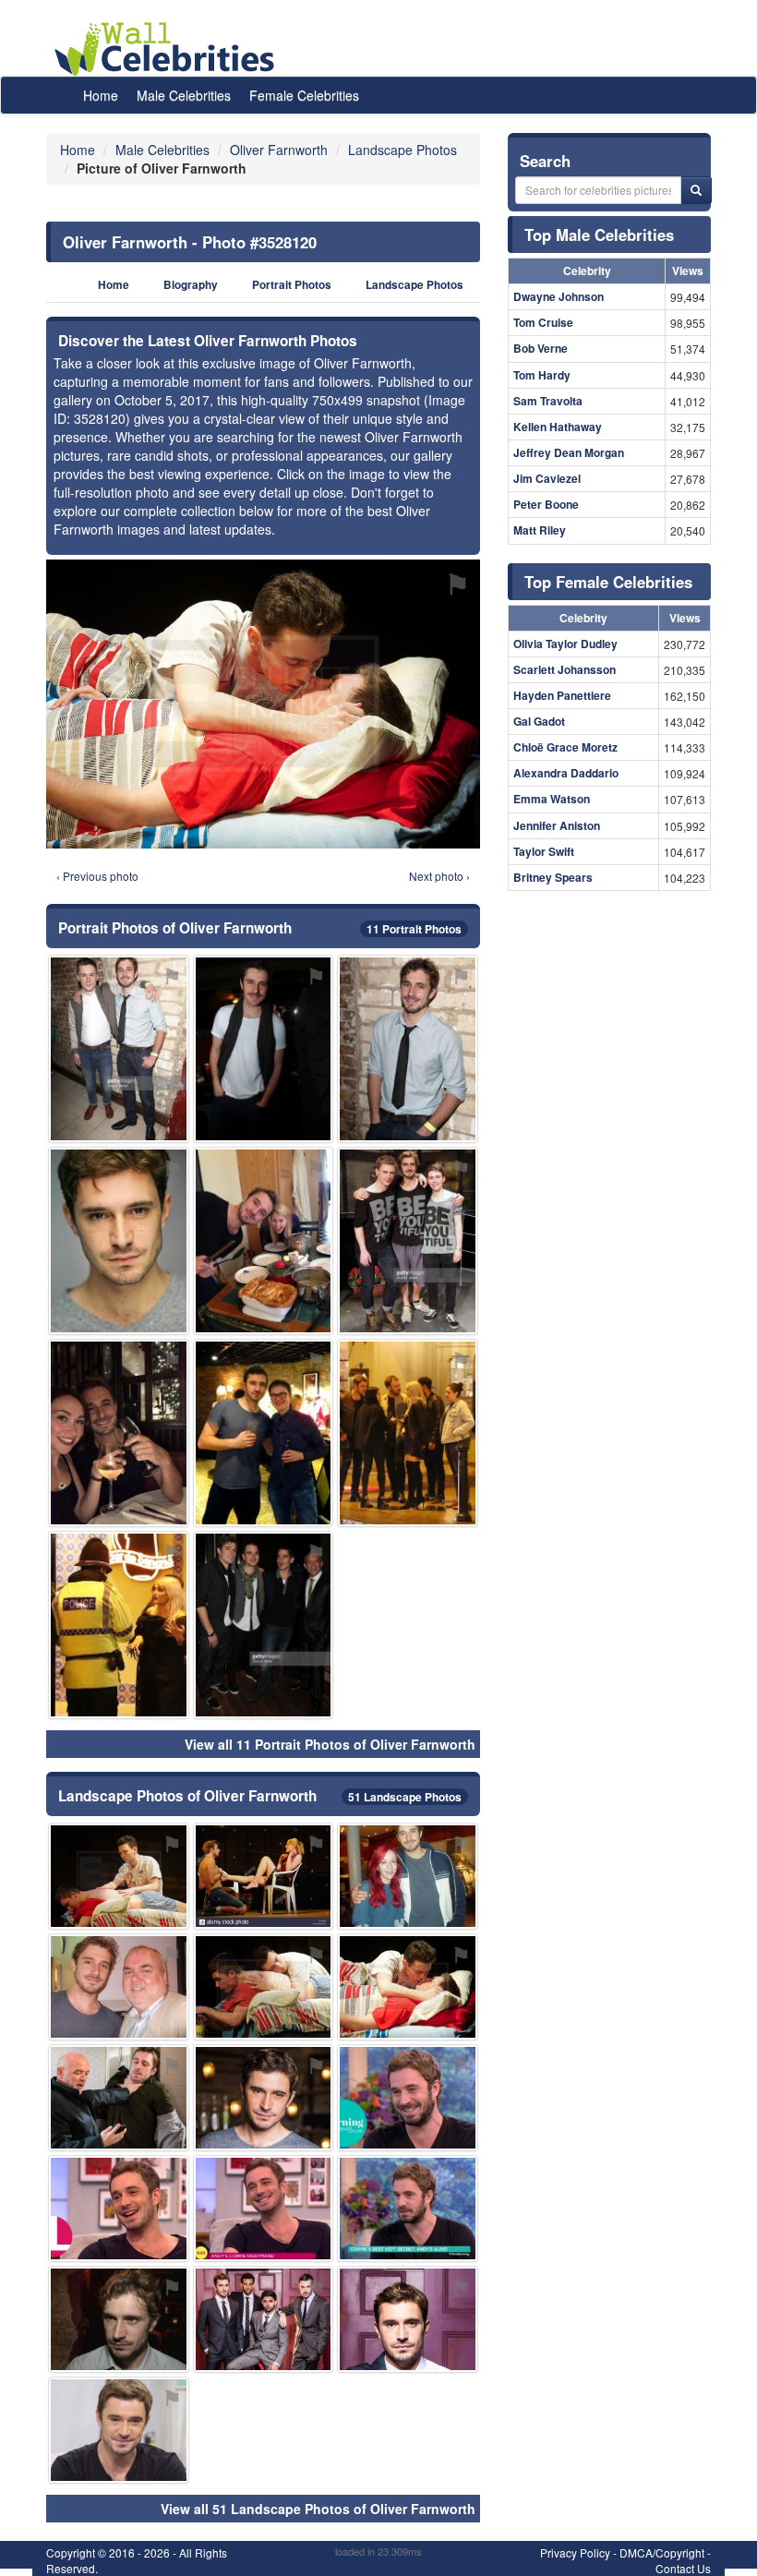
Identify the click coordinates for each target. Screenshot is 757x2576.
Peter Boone (546, 504)
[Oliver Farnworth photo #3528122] (264, 1987)
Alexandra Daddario (566, 773)
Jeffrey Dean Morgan (569, 452)
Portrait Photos (292, 285)
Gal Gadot (539, 721)
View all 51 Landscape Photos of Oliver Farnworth (318, 2509)
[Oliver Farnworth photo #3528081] (119, 1049)
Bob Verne (541, 348)
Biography (191, 285)
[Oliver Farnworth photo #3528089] (119, 1241)
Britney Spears (553, 877)
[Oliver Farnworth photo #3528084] (408, 2209)
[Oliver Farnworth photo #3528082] (408, 1049)
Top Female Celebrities (608, 582)
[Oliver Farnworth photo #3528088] (119, 2319)
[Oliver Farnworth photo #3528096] (119, 2430)
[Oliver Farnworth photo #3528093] (408, 1241)
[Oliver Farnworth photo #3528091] (264, 1049)
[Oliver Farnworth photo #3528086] (408, 2319)
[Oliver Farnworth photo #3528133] (119, 1625)
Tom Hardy (542, 375)
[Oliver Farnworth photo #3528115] (119, 2098)
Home (101, 95)
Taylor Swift (544, 851)
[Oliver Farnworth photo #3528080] (408, 2098)
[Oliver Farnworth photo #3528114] (264, 1241)
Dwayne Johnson (559, 296)
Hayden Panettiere (562, 695)
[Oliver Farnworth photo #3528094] (119, 1433)
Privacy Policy (575, 2552)
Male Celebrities (184, 95)
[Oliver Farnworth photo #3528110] (264, 1625)
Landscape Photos (415, 285)
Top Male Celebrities (599, 235)
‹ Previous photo (97, 876)
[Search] (696, 190)
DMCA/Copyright (662, 2552)
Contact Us (683, 2568)
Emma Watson (552, 799)
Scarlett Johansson (565, 669)
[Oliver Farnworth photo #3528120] (408, 1987)
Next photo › (439, 876)
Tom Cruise (543, 322)
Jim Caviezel (547, 478)
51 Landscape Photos (405, 1797)
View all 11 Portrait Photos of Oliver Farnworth (330, 1744)
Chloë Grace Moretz (565, 747)
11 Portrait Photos (414, 929)
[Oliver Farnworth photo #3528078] (264, 2209)
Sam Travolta (548, 401)
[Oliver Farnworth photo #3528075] (264, 2098)
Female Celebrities (304, 95)
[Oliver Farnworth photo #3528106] (408, 1433)
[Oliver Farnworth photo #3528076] (119, 2209)
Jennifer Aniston (557, 825)
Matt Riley (540, 530)
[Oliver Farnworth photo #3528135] (264, 1876)
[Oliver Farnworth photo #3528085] (264, 1433)
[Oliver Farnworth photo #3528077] (408, 1876)
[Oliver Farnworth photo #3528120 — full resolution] (263, 704)
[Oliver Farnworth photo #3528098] (119, 1876)
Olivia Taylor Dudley (565, 644)
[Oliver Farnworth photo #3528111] (264, 2319)
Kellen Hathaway (558, 427)
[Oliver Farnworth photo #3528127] (119, 1987)
